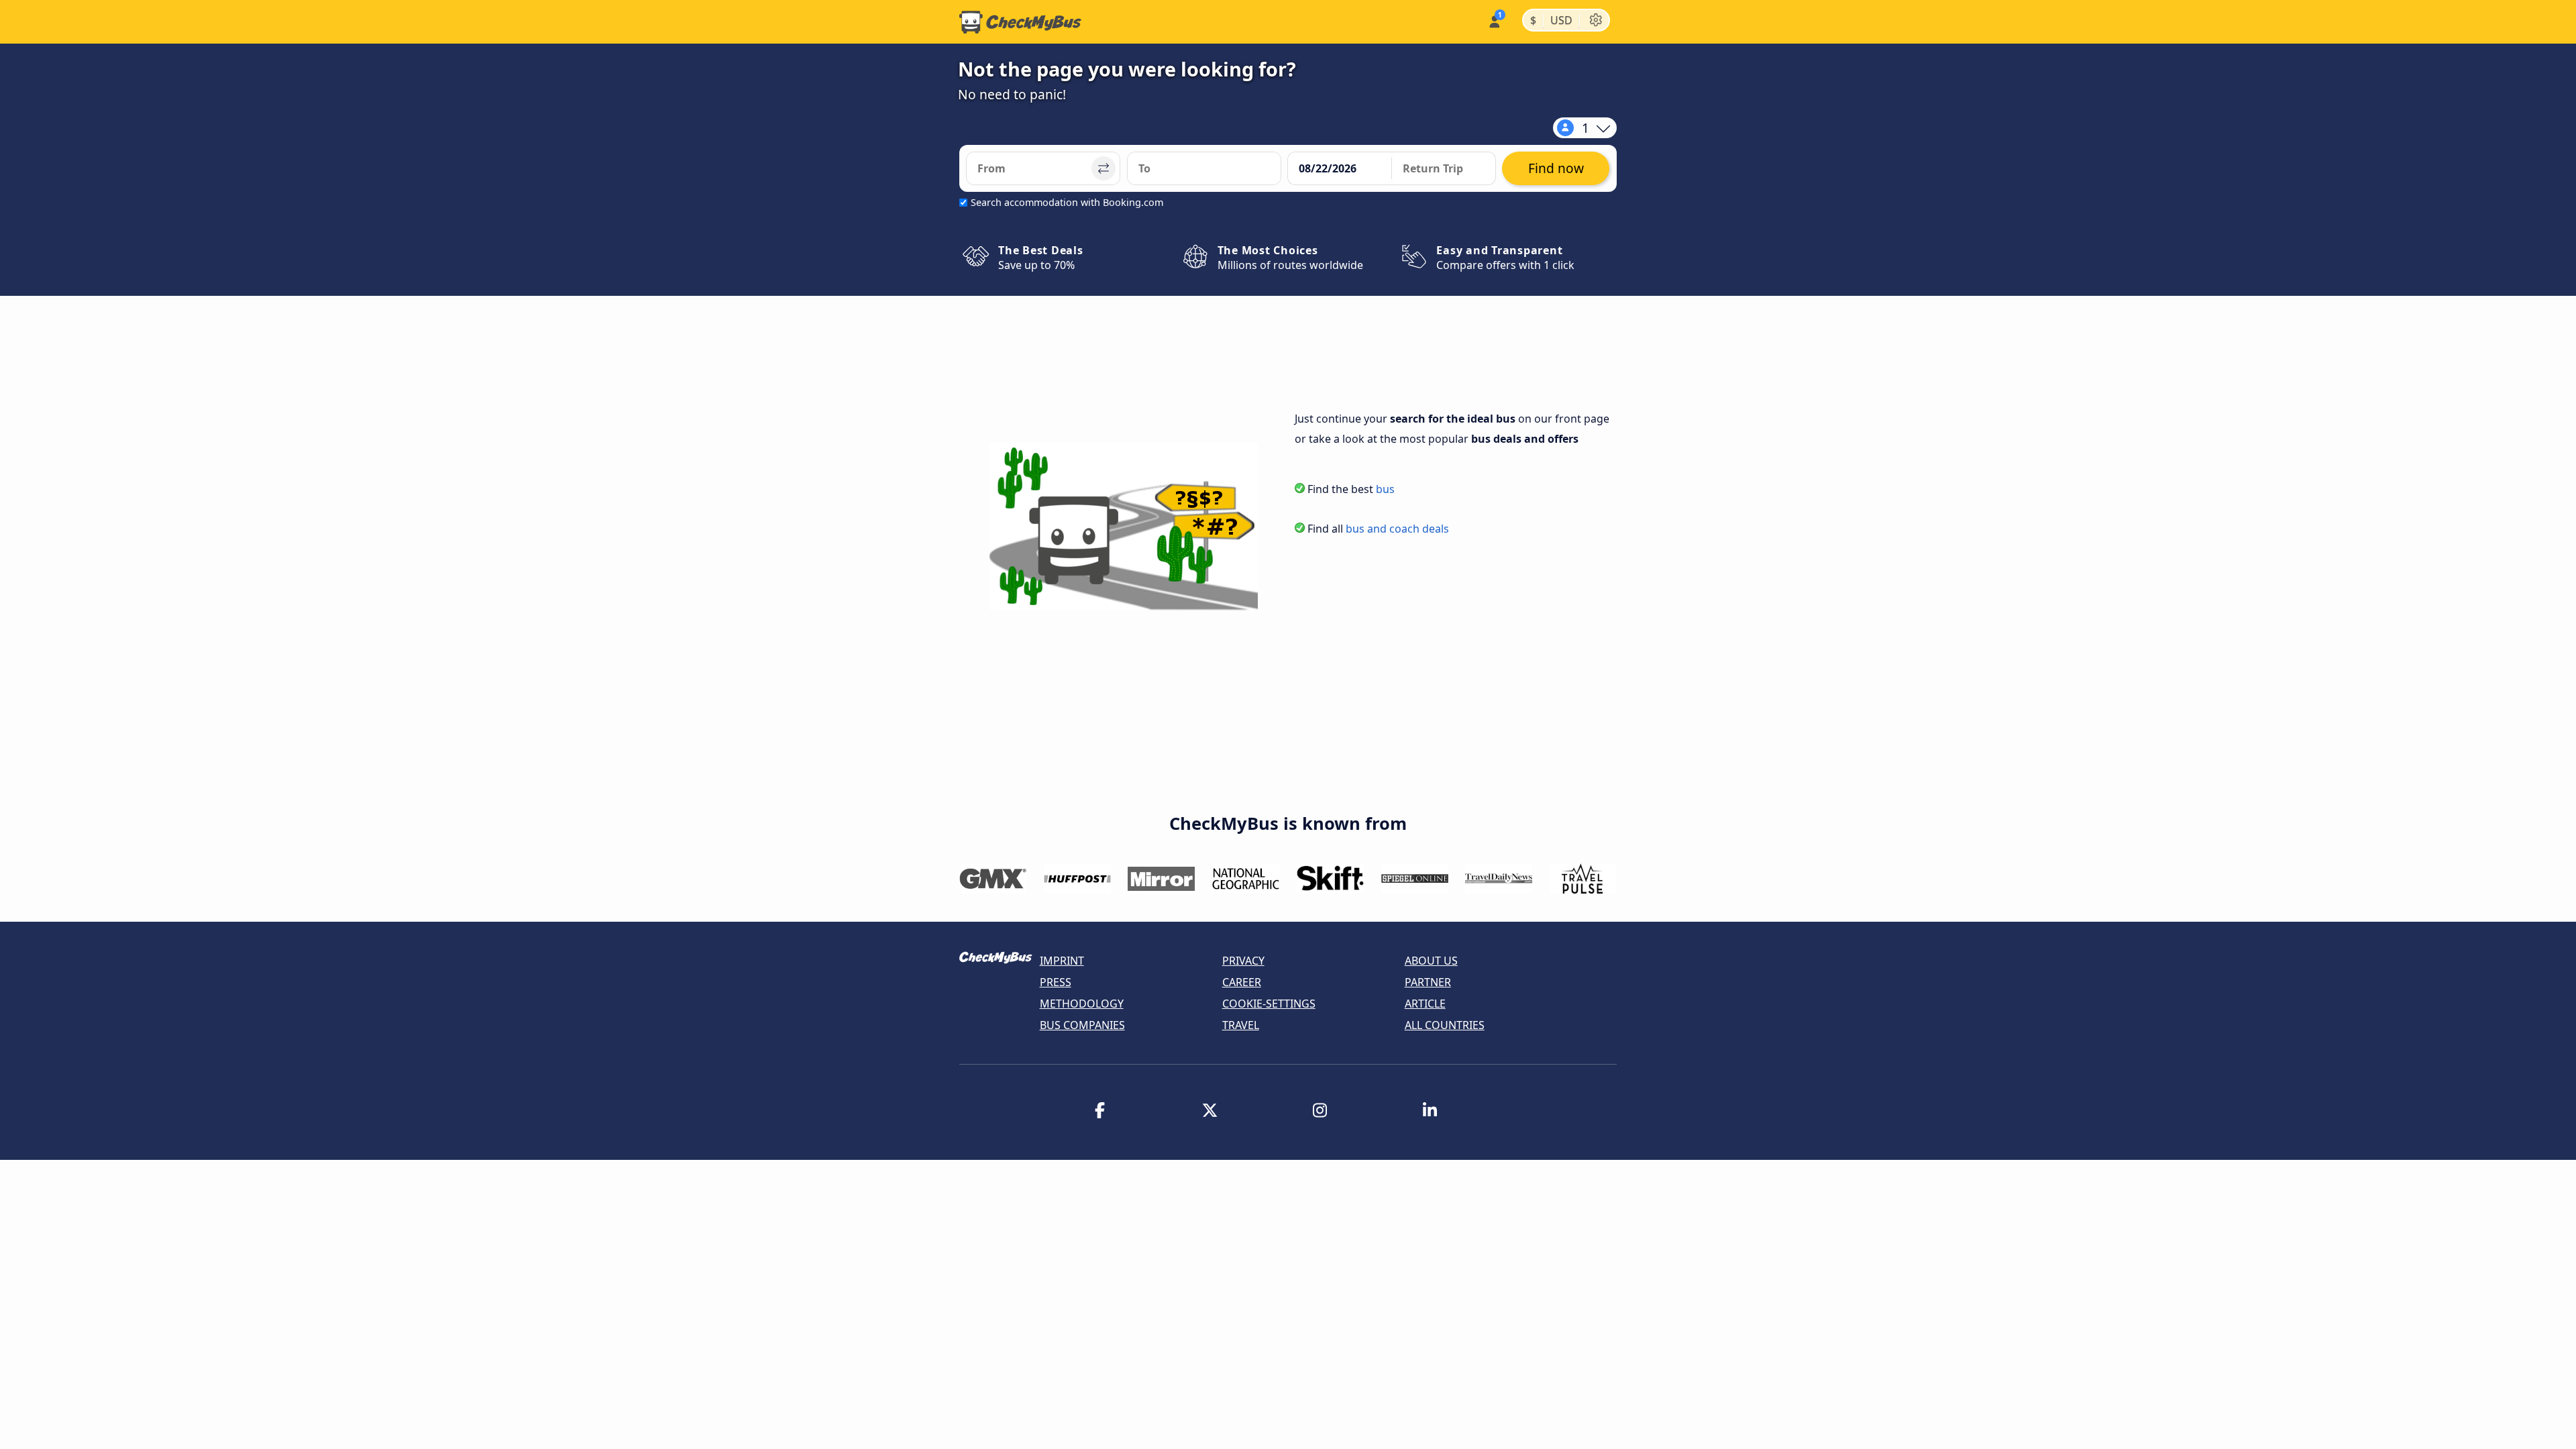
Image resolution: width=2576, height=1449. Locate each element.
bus (1385, 489)
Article (1425, 1004)
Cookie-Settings (1269, 1004)
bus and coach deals (1397, 529)
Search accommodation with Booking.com (1067, 202)
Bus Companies (1082, 1025)
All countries (1445, 1025)
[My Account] (1494, 20)
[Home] (1020, 22)
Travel (1241, 1025)
